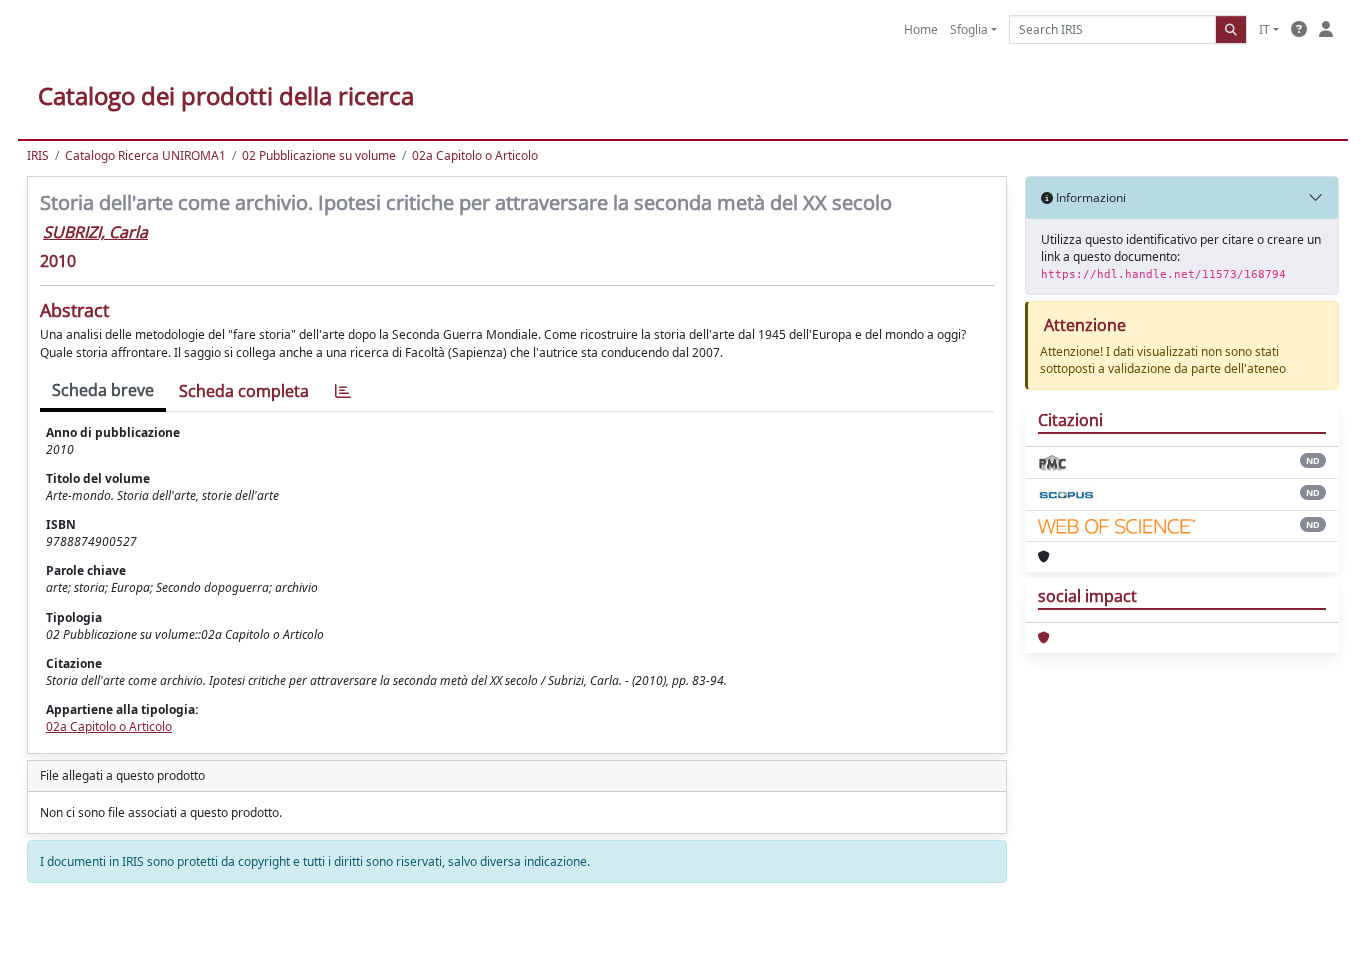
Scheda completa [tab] (244, 391)
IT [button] (1264, 29)
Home (921, 29)
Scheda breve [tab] (103, 390)
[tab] (343, 391)
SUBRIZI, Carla (95, 232)
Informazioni (1089, 197)
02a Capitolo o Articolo (475, 155)
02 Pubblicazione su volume (319, 155)
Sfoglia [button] (969, 29)
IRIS (38, 155)
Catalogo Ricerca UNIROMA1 (145, 155)
